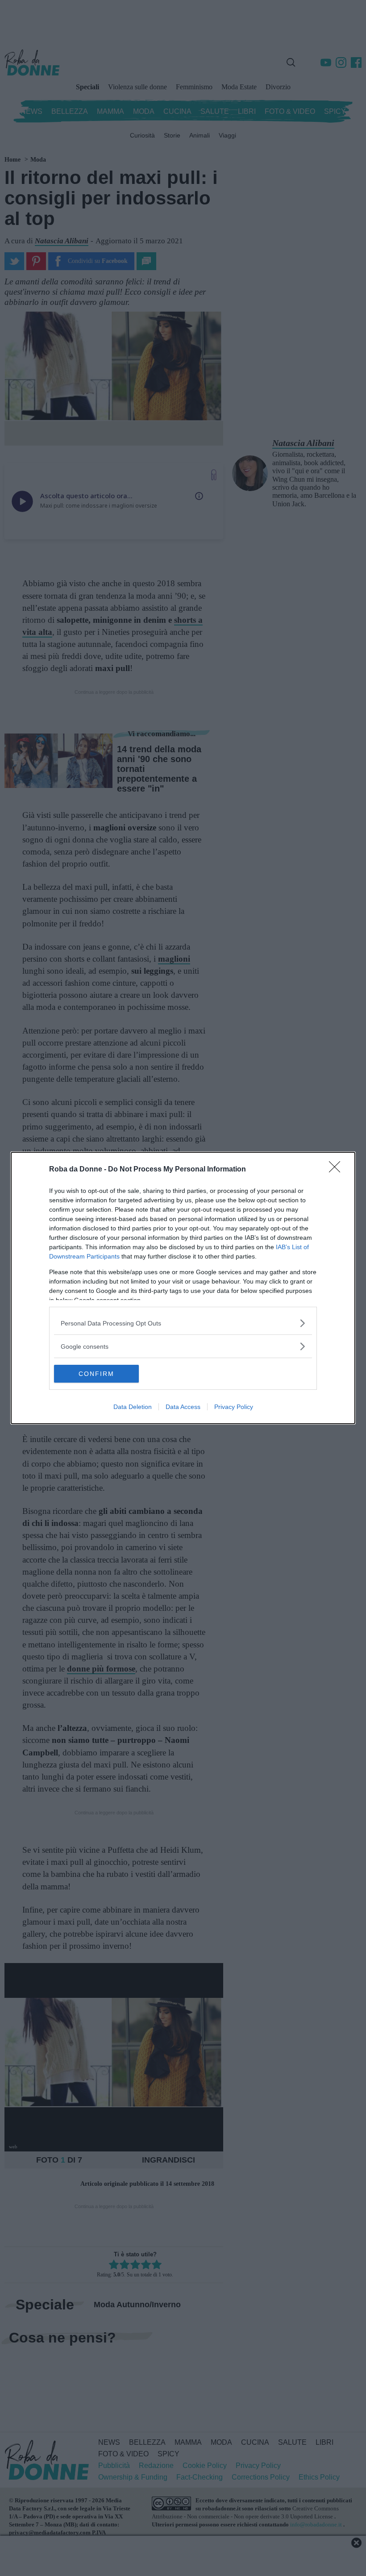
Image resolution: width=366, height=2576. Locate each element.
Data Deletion (133, 1407)
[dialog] (183, 1288)
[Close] (337, 1170)
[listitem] (183, 1323)
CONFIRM (96, 1374)
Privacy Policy (234, 1407)
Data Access (183, 1407)
